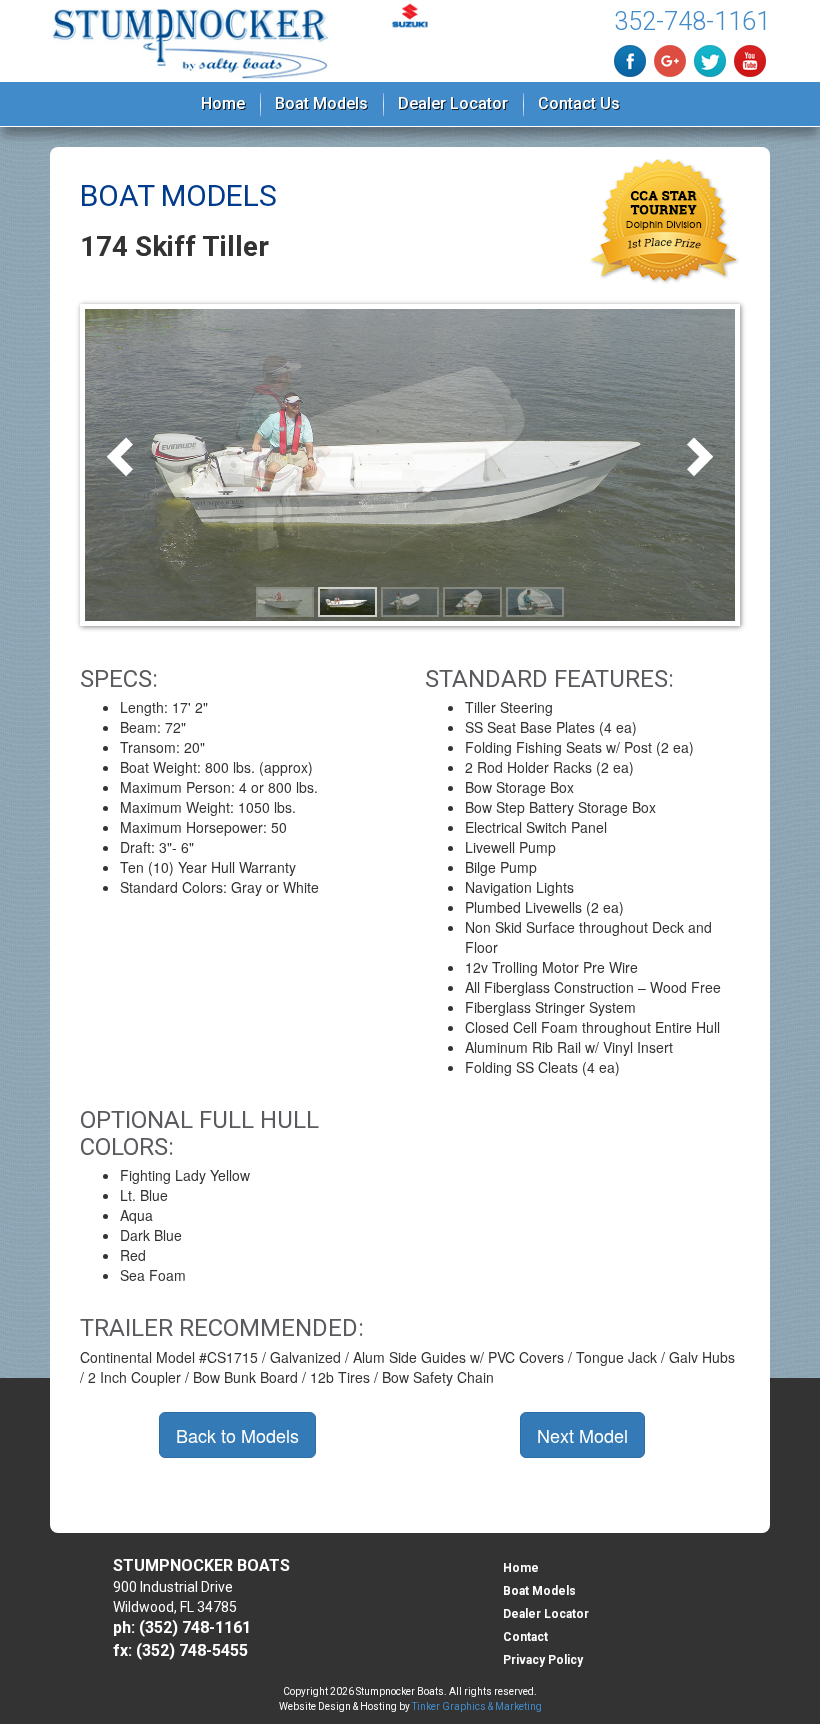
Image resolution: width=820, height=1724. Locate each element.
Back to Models (237, 1435)
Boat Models (321, 103)
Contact (525, 1637)
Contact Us (579, 103)
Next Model (582, 1435)
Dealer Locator (453, 103)
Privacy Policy (543, 1660)
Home (223, 103)
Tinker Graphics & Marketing (477, 1706)
